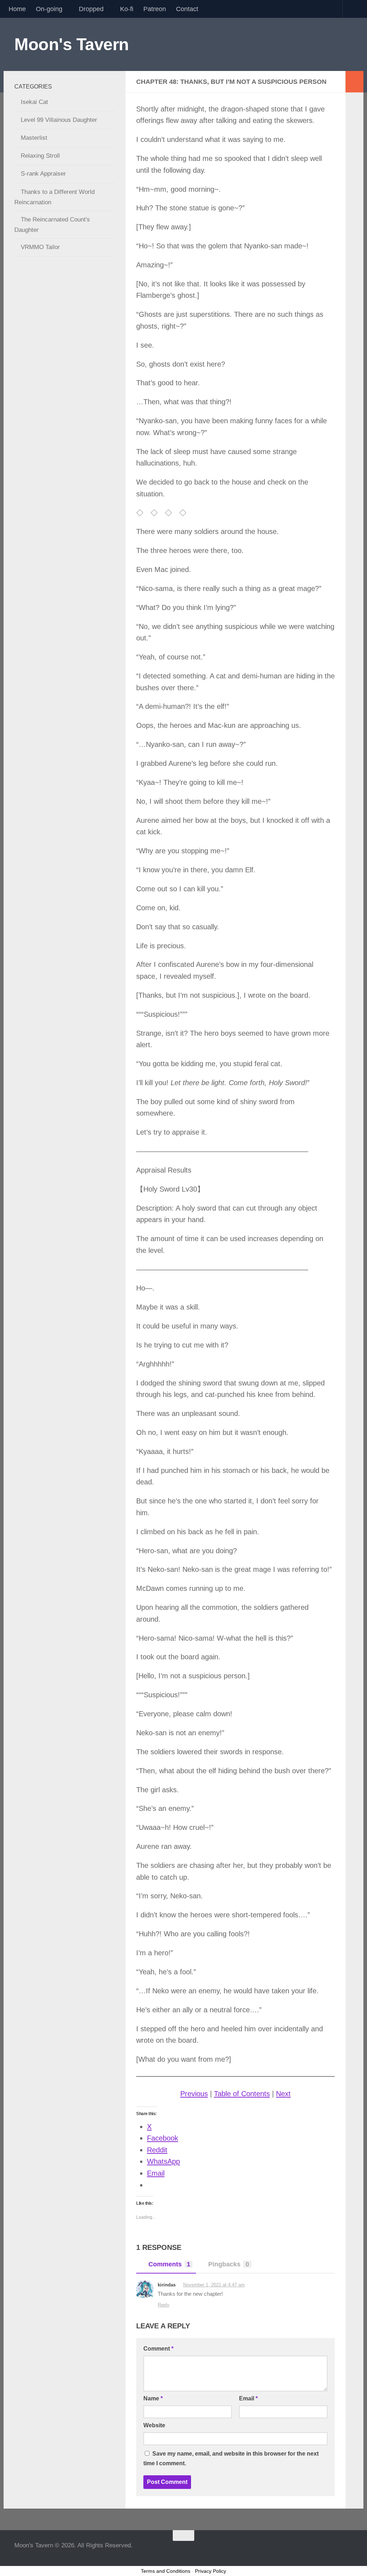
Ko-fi (127, 9)
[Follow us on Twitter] (348, 2549)
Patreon (155, 9)
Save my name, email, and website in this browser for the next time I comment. (231, 2458)
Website (154, 2425)
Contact (187, 9)
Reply (164, 2305)
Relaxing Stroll (40, 156)
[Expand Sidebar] (354, 82)
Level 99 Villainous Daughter (59, 120)
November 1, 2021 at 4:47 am (214, 2285)
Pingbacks (229, 2264)
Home (17, 9)
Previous (194, 2094)
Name (153, 2398)
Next (283, 2094)
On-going (49, 9)
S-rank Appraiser (43, 174)
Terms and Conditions (166, 2571)
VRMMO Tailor (40, 247)
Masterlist (34, 138)
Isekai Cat (34, 102)
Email (248, 2398)
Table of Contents (242, 2094)
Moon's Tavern (72, 44)
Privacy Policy (211, 2571)
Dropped (91, 9)
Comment (158, 2349)
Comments (169, 2264)
